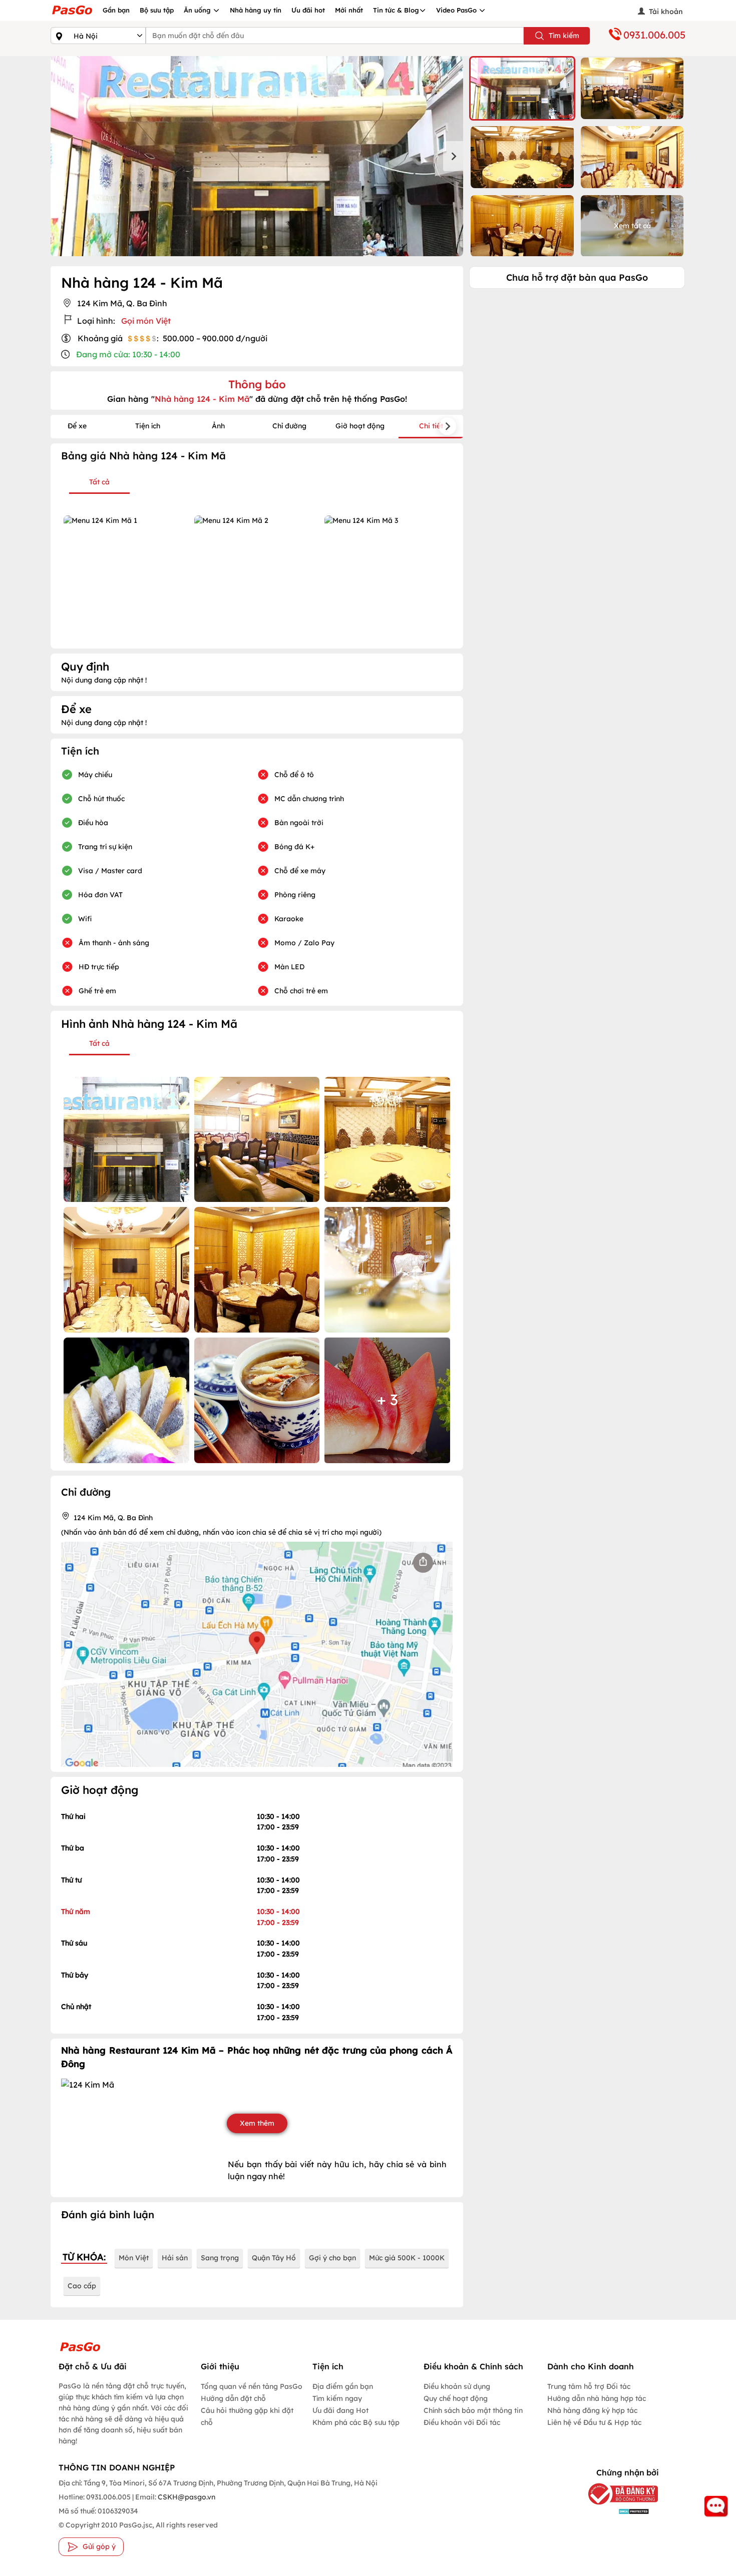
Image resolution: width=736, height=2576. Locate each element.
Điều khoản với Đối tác (462, 2422)
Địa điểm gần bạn (343, 2386)
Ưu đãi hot (308, 10)
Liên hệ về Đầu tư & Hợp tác (594, 2422)
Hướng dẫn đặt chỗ (233, 2398)
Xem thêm (257, 2123)
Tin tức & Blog (396, 10)
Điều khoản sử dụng (457, 2386)
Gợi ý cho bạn (332, 2258)
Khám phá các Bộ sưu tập (356, 2422)
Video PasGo (457, 10)
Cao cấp (82, 2286)
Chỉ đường (289, 426)
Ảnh (218, 426)
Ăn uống (198, 10)
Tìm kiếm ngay (337, 2398)
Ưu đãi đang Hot (340, 2410)
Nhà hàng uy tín (256, 10)
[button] (522, 88)
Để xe (77, 426)
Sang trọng (220, 2258)
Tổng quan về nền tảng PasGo (252, 2386)
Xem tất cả (632, 226)
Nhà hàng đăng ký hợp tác (592, 2410)
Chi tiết (431, 426)
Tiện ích (148, 426)
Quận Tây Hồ (274, 2258)
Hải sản (175, 2258)
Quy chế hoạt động (456, 2398)
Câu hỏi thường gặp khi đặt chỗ (247, 2416)
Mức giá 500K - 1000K (407, 2258)
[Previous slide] (61, 156)
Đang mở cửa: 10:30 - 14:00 (128, 354)
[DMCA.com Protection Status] (616, 2511)
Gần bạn (116, 10)
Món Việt (134, 2258)
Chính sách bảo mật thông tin (473, 2410)
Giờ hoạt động (360, 426)
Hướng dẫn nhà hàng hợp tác (597, 2398)
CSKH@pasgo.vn (186, 2497)
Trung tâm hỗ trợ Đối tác (589, 2386)
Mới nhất (349, 10)
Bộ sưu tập (157, 10)
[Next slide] (453, 156)
